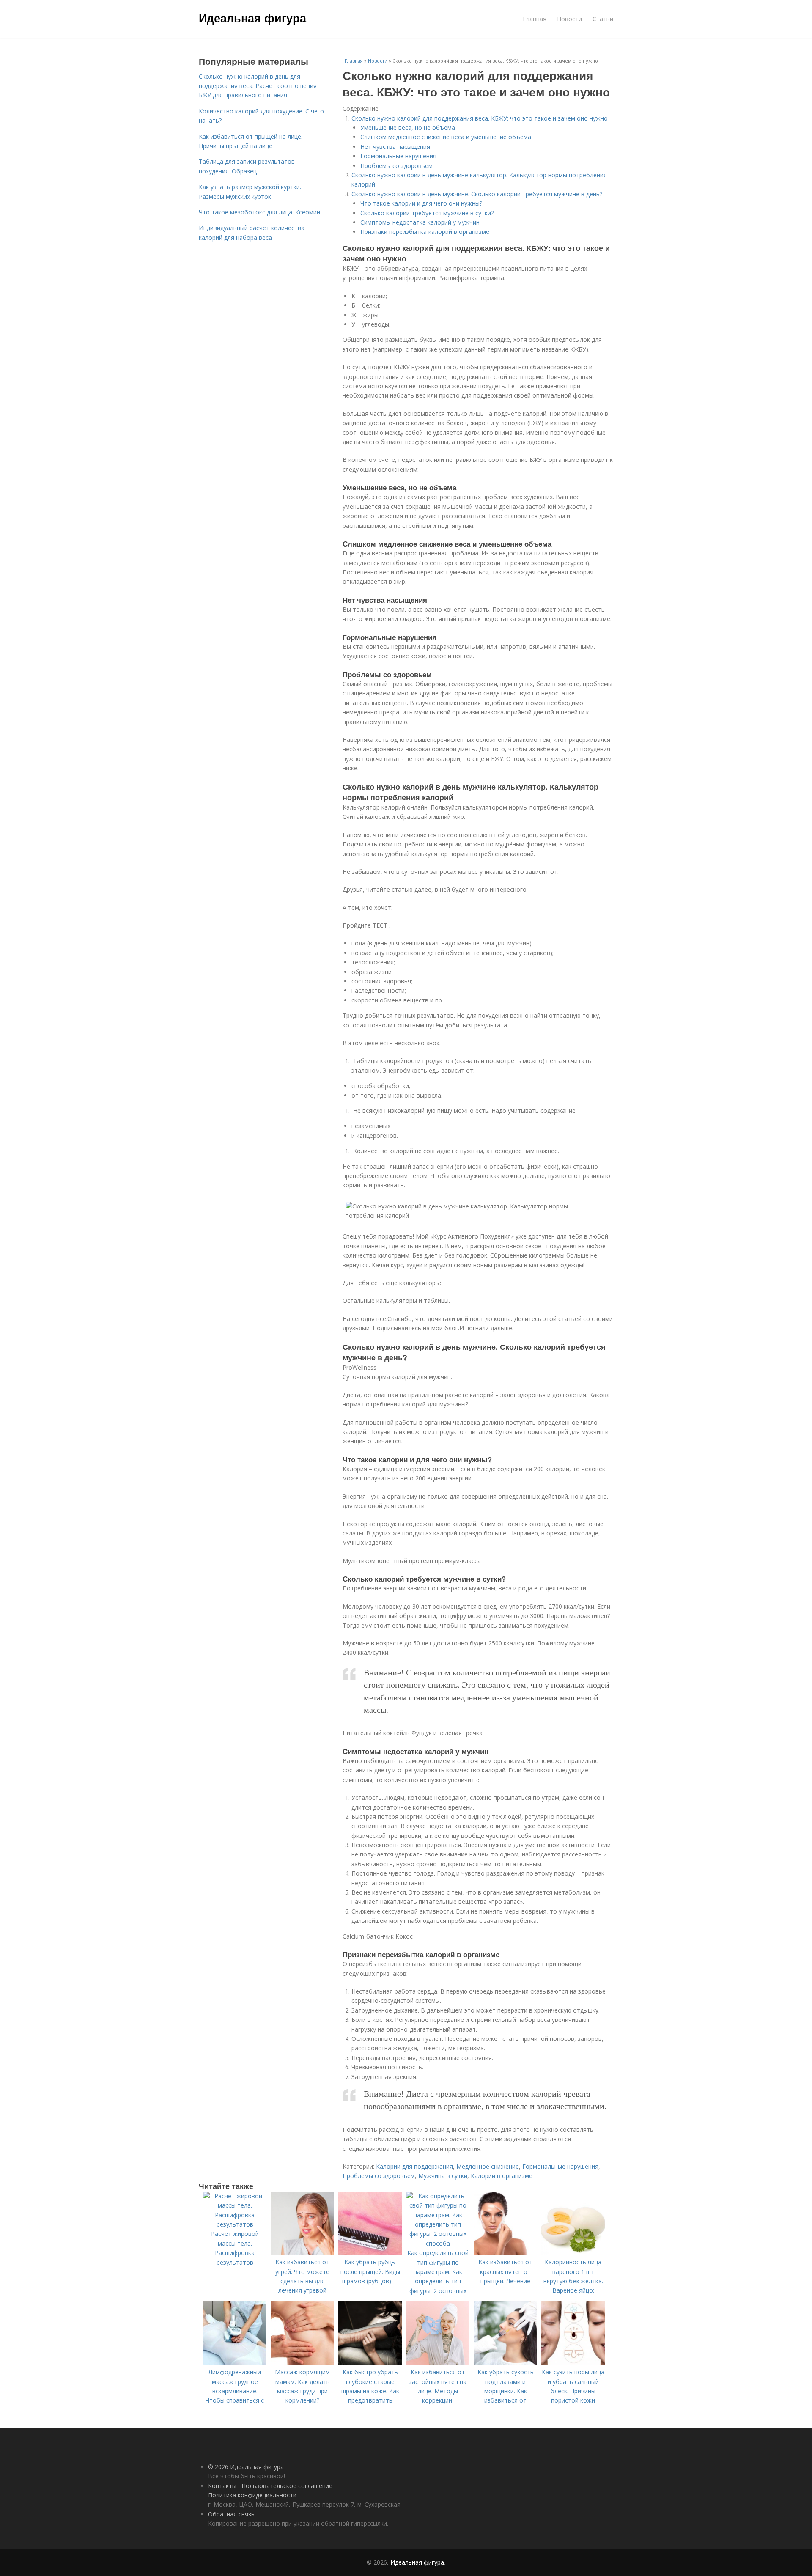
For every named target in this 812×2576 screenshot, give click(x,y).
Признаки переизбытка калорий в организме (425, 232)
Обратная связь (231, 2514)
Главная (535, 19)
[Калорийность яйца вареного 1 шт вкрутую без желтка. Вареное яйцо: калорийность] (573, 2253)
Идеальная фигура (252, 18)
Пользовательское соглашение (287, 2486)
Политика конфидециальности (252, 2495)
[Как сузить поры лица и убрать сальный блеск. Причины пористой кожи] (573, 2363)
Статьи (603, 19)
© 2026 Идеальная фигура (246, 2467)
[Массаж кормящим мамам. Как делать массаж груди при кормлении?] (302, 2363)
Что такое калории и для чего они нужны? (421, 203)
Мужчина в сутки (443, 2176)
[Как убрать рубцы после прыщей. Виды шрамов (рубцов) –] (370, 2253)
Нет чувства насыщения (395, 147)
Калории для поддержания (414, 2166)
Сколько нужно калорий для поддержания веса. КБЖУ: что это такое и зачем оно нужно (480, 118)
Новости (569, 19)
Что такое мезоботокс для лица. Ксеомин (259, 212)
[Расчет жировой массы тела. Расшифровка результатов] (235, 2224)
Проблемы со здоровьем (396, 166)
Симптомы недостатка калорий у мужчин (420, 222)
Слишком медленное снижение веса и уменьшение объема (446, 137)
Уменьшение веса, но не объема (408, 128)
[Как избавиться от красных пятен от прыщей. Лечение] (505, 2253)
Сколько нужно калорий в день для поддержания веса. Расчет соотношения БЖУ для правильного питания (258, 86)
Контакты (222, 2486)
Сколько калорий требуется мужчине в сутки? (427, 213)
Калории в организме (502, 2176)
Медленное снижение (488, 2166)
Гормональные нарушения (398, 156)
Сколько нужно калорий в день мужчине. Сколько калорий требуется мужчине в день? (477, 194)
